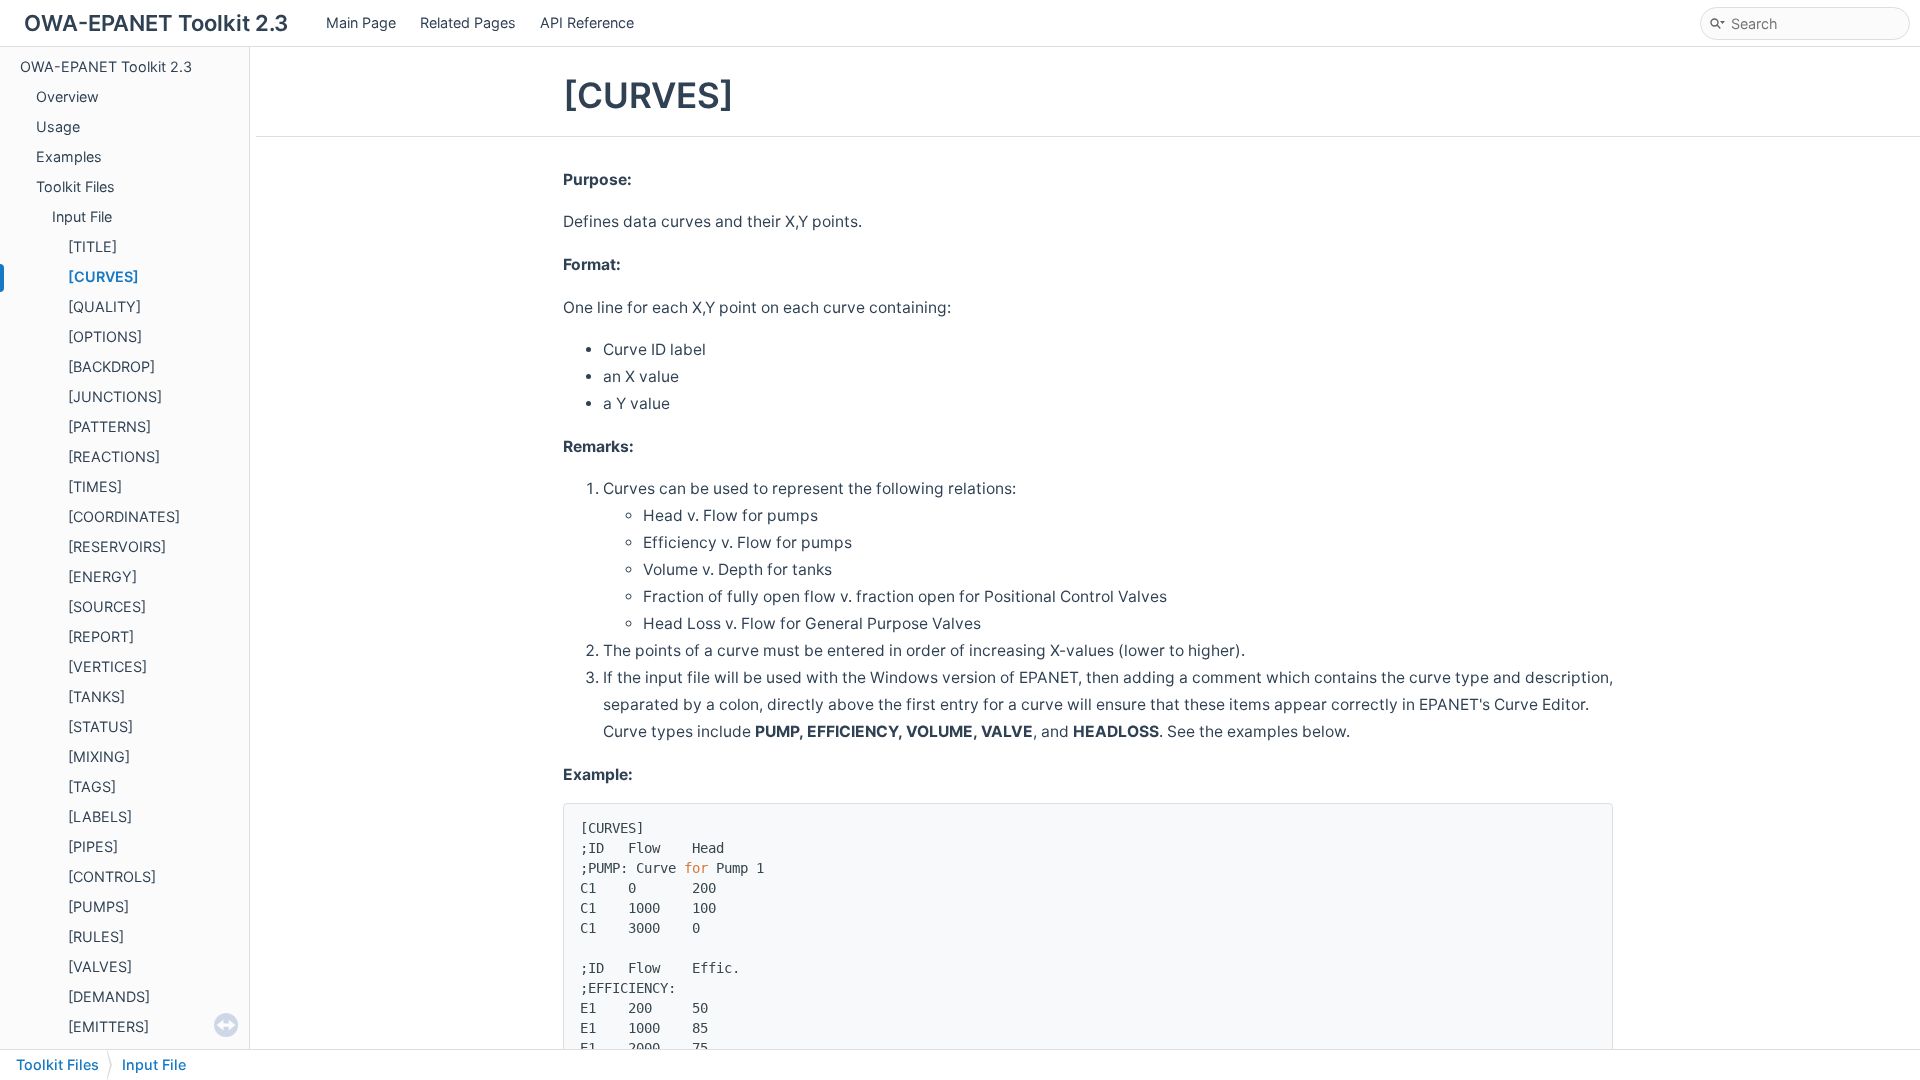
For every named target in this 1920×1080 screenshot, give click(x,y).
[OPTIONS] (105, 336)
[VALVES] (100, 966)
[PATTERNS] (109, 426)
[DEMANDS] (109, 996)
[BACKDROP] (111, 366)
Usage (58, 126)
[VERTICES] (107, 666)
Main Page (361, 22)
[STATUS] (100, 726)
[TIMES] (95, 486)
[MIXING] (99, 756)
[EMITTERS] (108, 1026)
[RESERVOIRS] (117, 546)
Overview (67, 96)
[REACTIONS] (114, 456)
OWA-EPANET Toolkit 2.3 (106, 66)
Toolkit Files (75, 186)
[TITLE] (92, 246)
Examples (69, 156)
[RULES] (96, 936)
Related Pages (468, 22)
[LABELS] (100, 816)
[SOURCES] (107, 606)
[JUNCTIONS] (115, 396)
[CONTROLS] (112, 876)
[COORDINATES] (124, 516)
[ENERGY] (102, 576)
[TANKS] (96, 696)
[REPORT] (101, 636)
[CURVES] (103, 276)
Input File (82, 216)
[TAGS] (92, 786)
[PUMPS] (98, 906)
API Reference (587, 22)
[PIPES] (93, 846)
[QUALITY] (104, 306)
